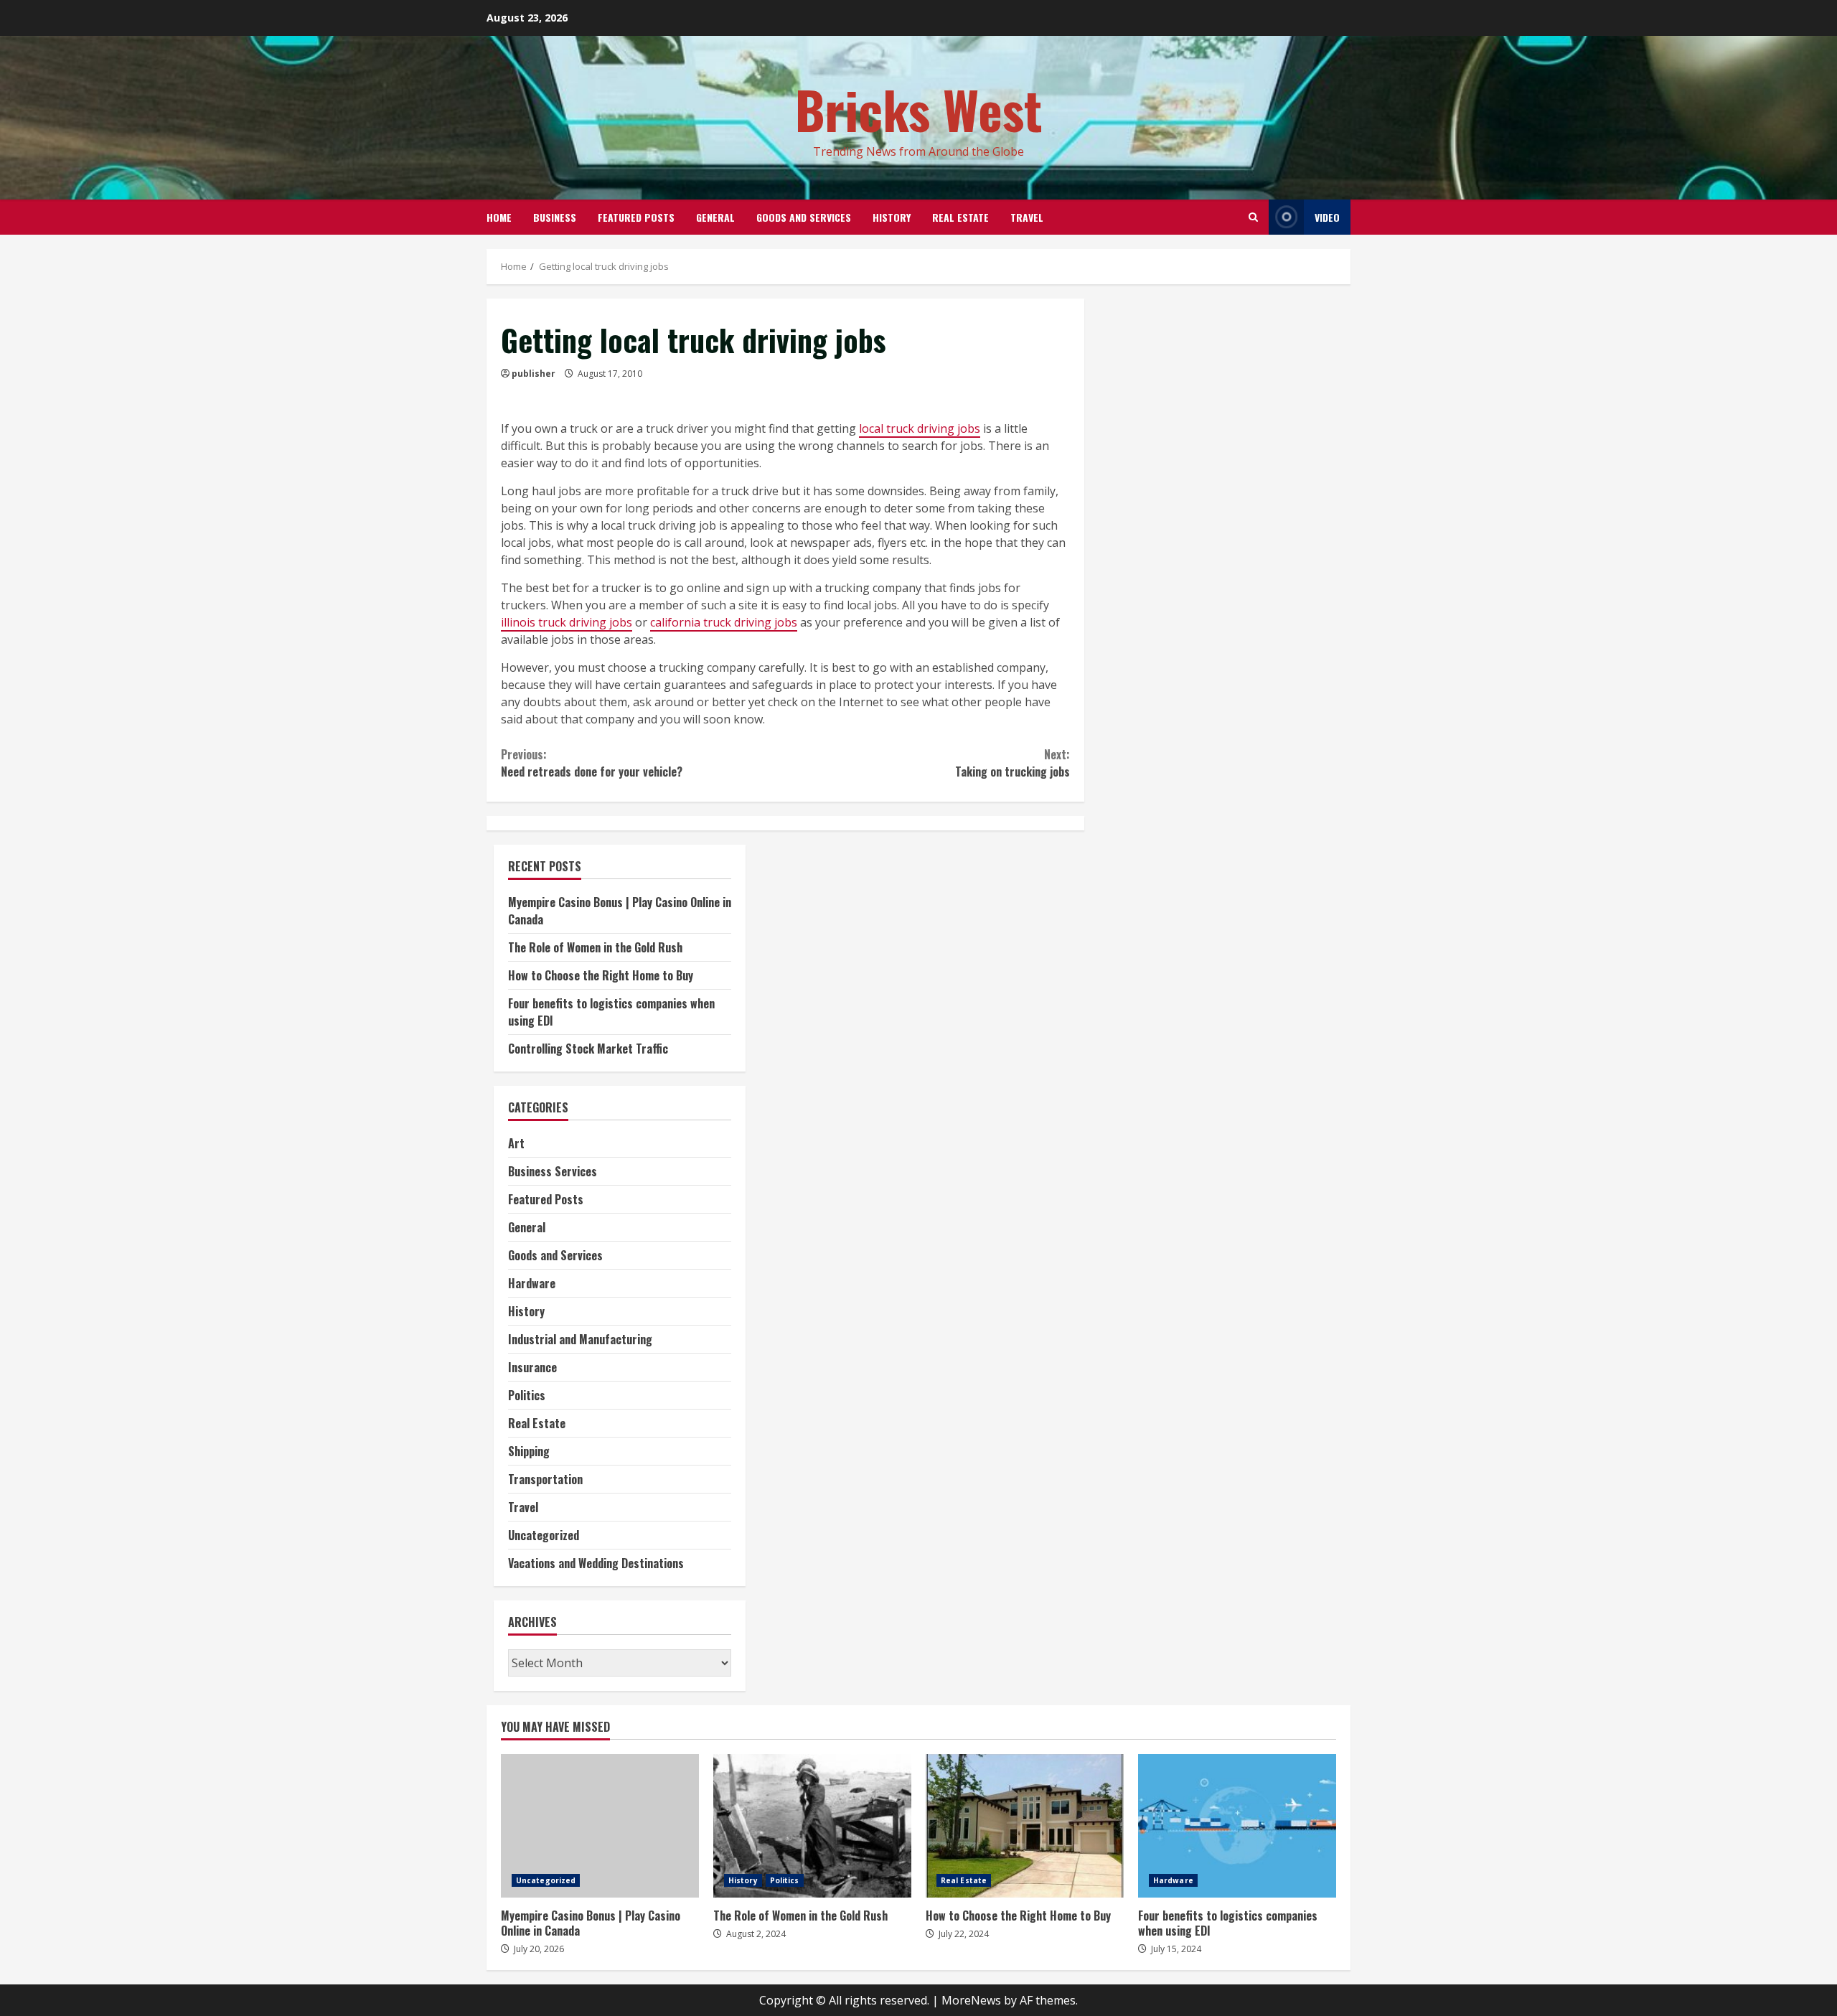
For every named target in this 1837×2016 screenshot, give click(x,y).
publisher (534, 374)
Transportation (545, 1479)
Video (1327, 217)
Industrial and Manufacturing (580, 1339)
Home (499, 217)
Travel (1027, 217)
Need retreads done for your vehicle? (592, 763)
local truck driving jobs (920, 428)
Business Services (553, 1171)
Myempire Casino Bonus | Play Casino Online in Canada (600, 1826)
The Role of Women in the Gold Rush (595, 947)
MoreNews (971, 2000)
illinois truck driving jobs (567, 622)
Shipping (529, 1451)
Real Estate (960, 217)
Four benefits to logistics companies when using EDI (1237, 1826)
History (892, 217)
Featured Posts (636, 217)
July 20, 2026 (539, 1949)
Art (516, 1143)
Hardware (532, 1283)
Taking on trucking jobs (1012, 763)
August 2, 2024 (756, 1934)
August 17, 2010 (610, 374)
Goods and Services (804, 217)
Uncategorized (544, 1535)
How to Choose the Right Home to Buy (601, 975)
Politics (527, 1395)
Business (555, 217)
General (715, 217)
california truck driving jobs (724, 622)
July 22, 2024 (964, 1934)
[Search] (1253, 217)
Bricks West (919, 109)
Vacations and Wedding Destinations (596, 1563)
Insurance (532, 1367)
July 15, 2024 (1176, 1949)
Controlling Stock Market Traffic (588, 1049)
